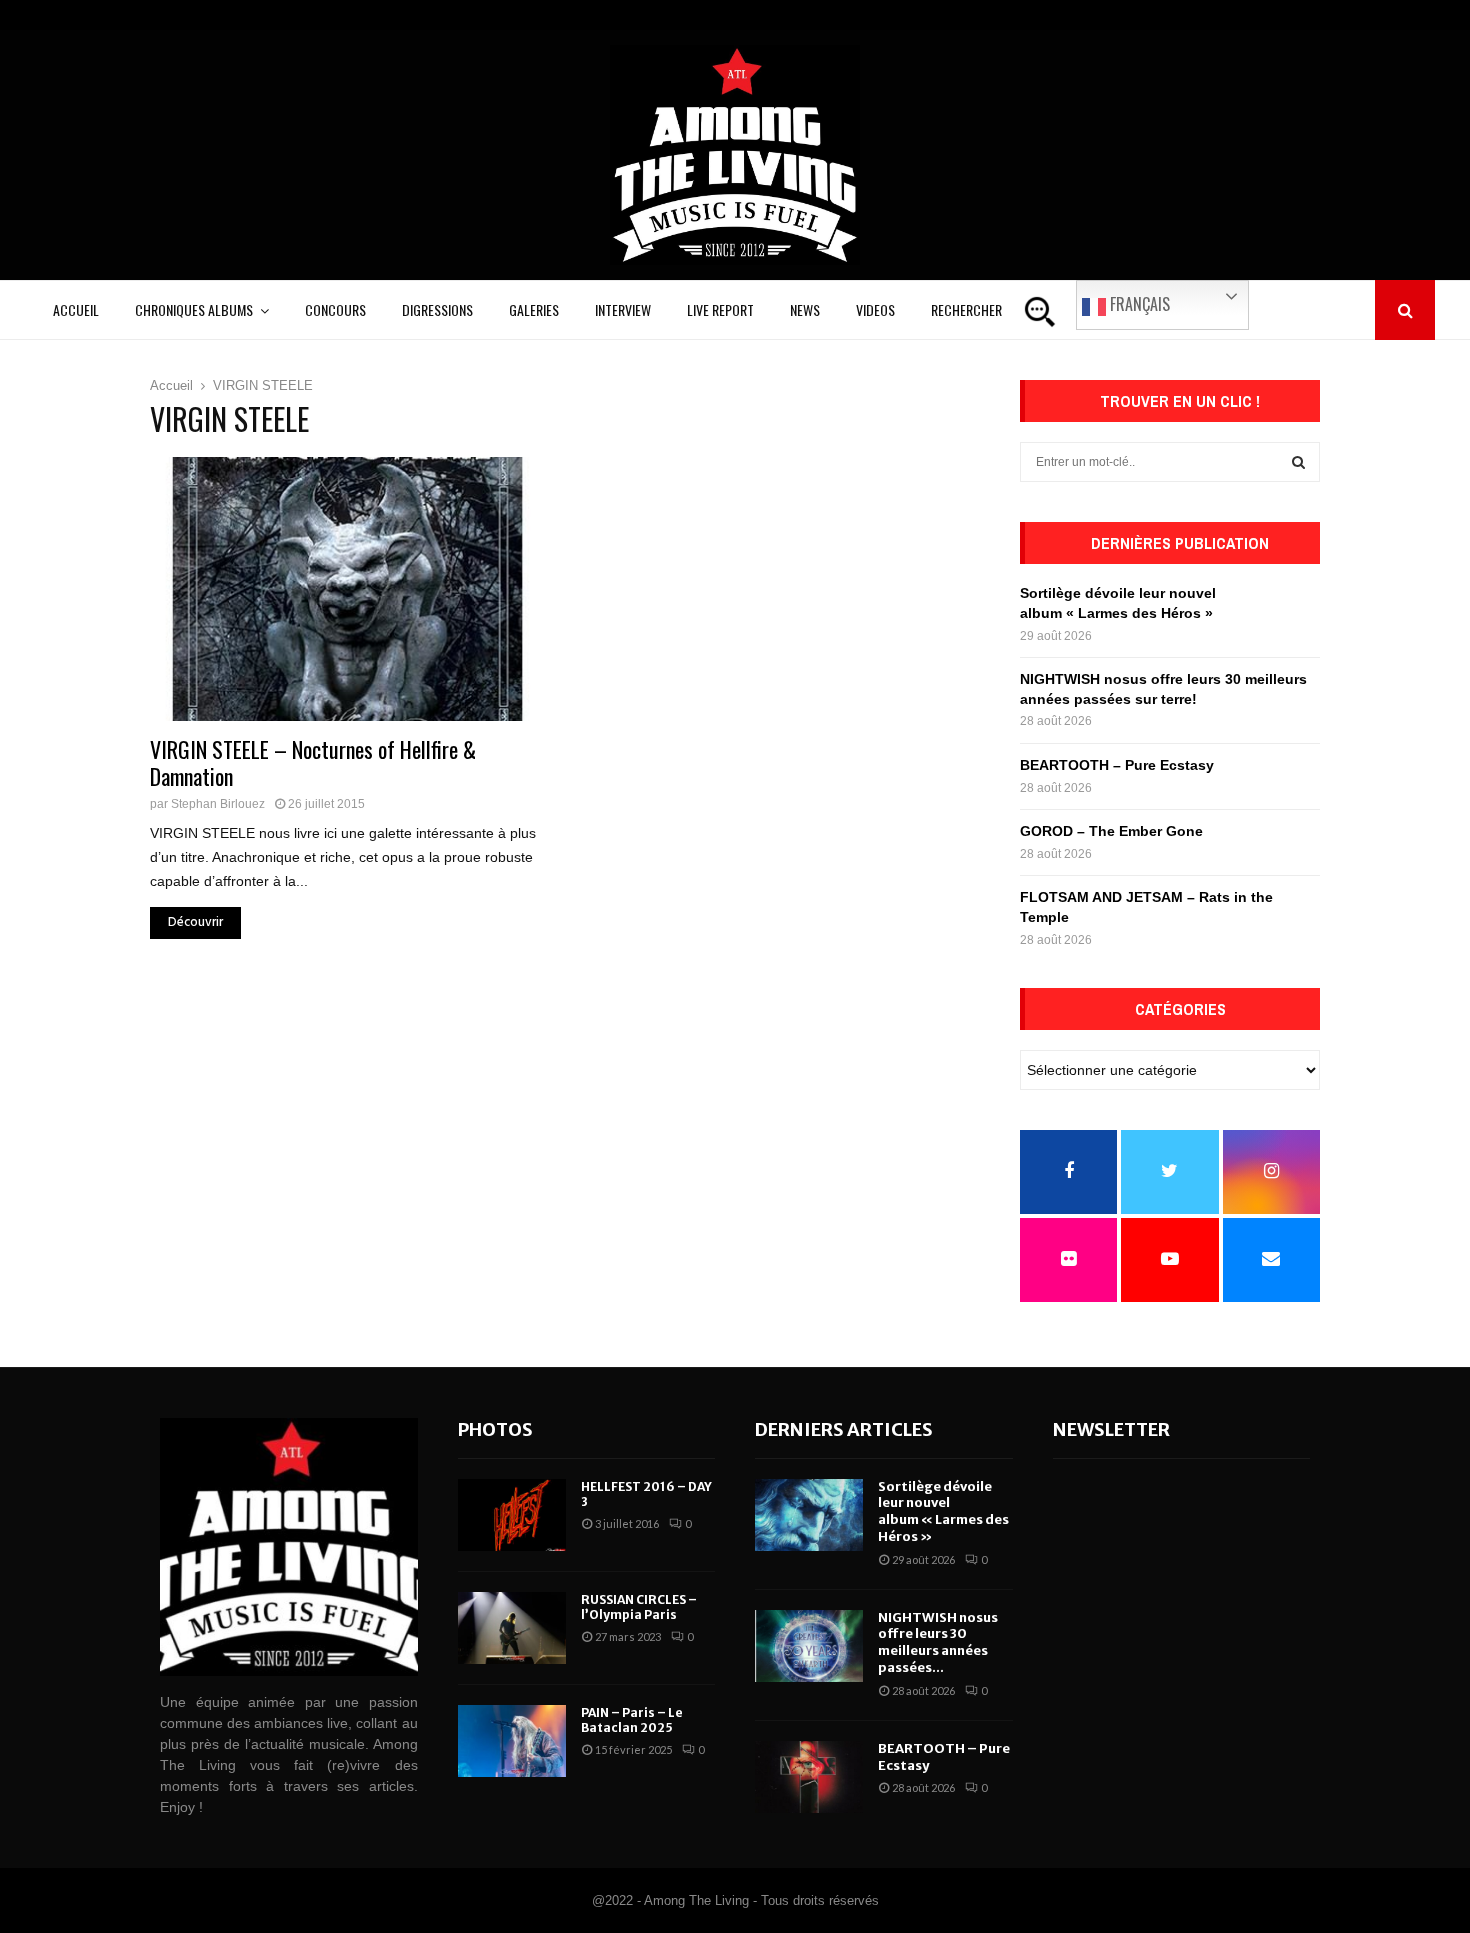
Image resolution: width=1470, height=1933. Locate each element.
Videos (875, 309)
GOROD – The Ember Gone (1111, 831)
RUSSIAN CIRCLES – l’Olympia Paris (639, 1607)
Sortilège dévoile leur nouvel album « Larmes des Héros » (943, 1512)
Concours (335, 309)
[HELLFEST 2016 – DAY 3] (512, 1515)
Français (1138, 304)
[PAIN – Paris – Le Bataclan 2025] (512, 1741)
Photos (495, 1429)
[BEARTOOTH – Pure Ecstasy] (809, 1777)
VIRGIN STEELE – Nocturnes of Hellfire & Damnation (313, 763)
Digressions (437, 309)
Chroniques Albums (194, 309)
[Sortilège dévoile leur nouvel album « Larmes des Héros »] (809, 1515)
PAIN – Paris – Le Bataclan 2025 (632, 1720)
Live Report (720, 309)
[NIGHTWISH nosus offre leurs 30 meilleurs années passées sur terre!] (809, 1646)
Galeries (534, 309)
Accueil (76, 309)
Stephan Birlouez (218, 804)
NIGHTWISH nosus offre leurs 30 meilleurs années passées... (938, 1643)
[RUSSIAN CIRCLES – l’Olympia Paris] (512, 1628)
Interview (623, 309)
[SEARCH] (1298, 462)
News (805, 309)
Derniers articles (844, 1429)
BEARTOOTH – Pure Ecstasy (1117, 765)
